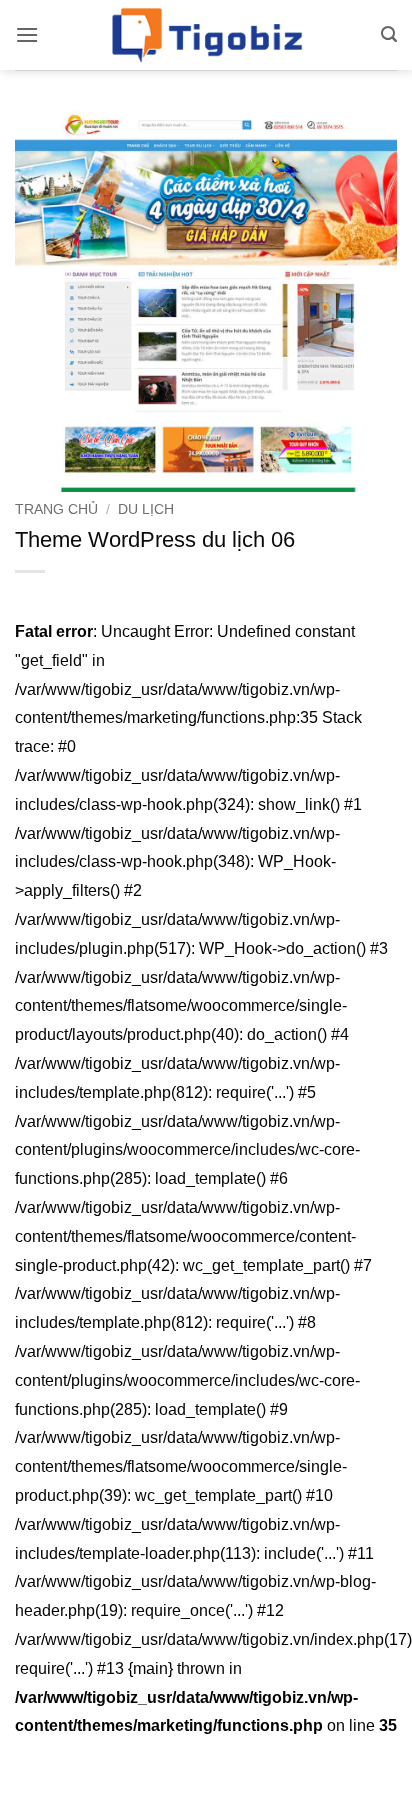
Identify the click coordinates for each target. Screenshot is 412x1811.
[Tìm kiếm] (389, 34)
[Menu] (27, 34)
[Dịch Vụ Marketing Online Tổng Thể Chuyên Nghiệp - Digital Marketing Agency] (206, 35)
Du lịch (146, 509)
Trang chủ (56, 509)
